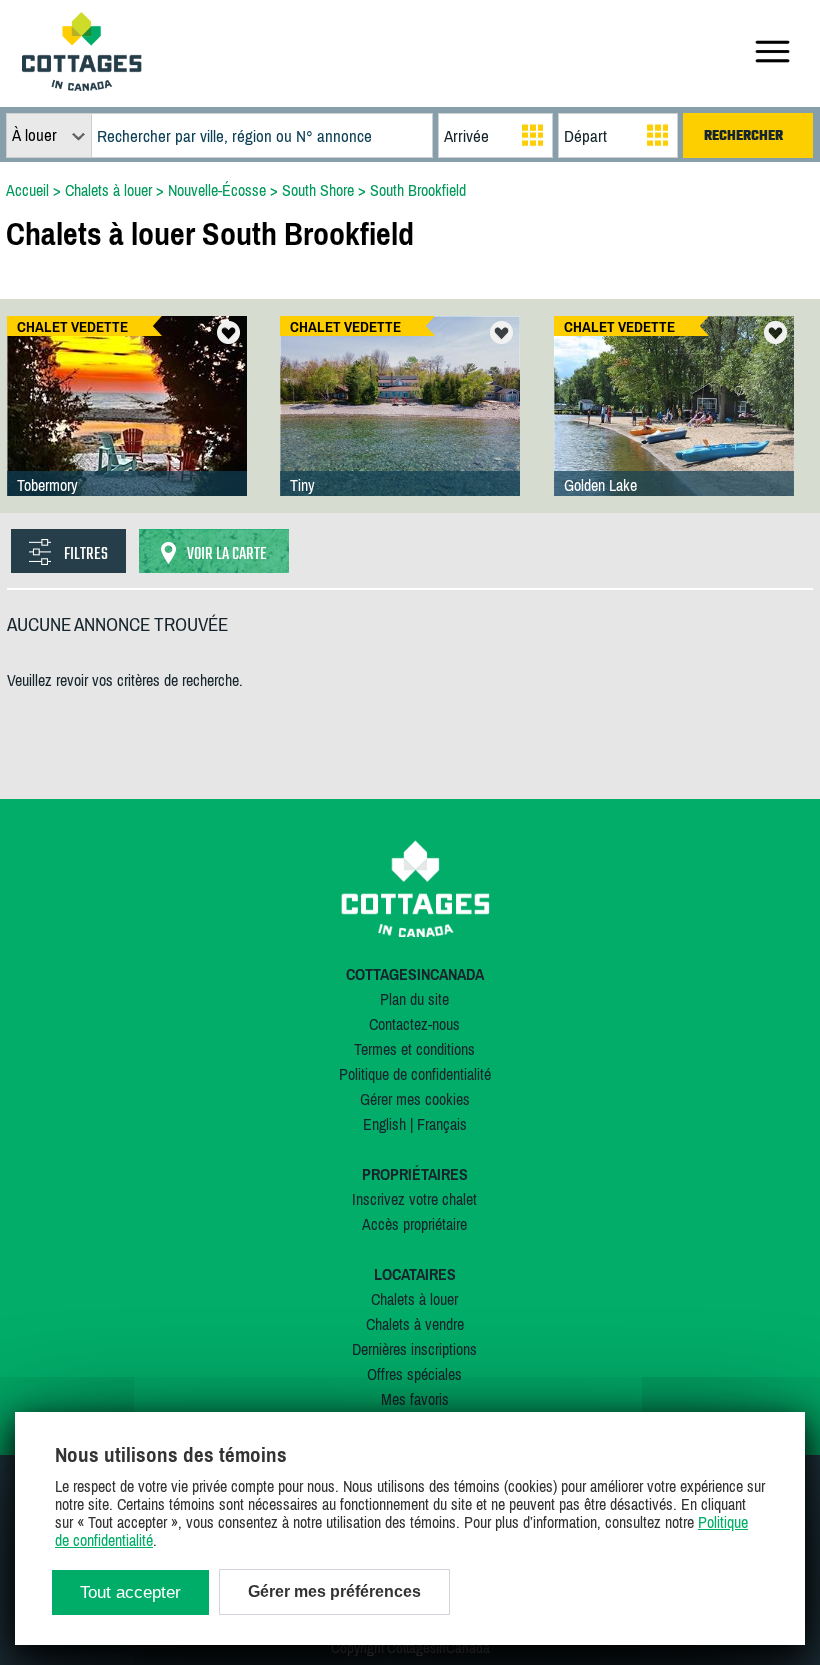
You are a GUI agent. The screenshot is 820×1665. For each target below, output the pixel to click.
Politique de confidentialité (415, 1074)
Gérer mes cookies (415, 1099)
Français (442, 1124)
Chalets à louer (414, 1299)
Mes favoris (415, 1399)
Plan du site (414, 999)
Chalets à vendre (415, 1324)
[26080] (127, 426)
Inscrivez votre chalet (414, 1199)
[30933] (400, 426)
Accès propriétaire (414, 1224)
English (384, 1124)
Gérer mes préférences (334, 1591)
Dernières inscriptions (414, 1349)
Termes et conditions (414, 1049)
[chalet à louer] (82, 85)
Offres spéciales (414, 1374)
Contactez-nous (414, 1024)
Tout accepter (130, 1592)
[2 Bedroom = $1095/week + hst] (674, 426)
